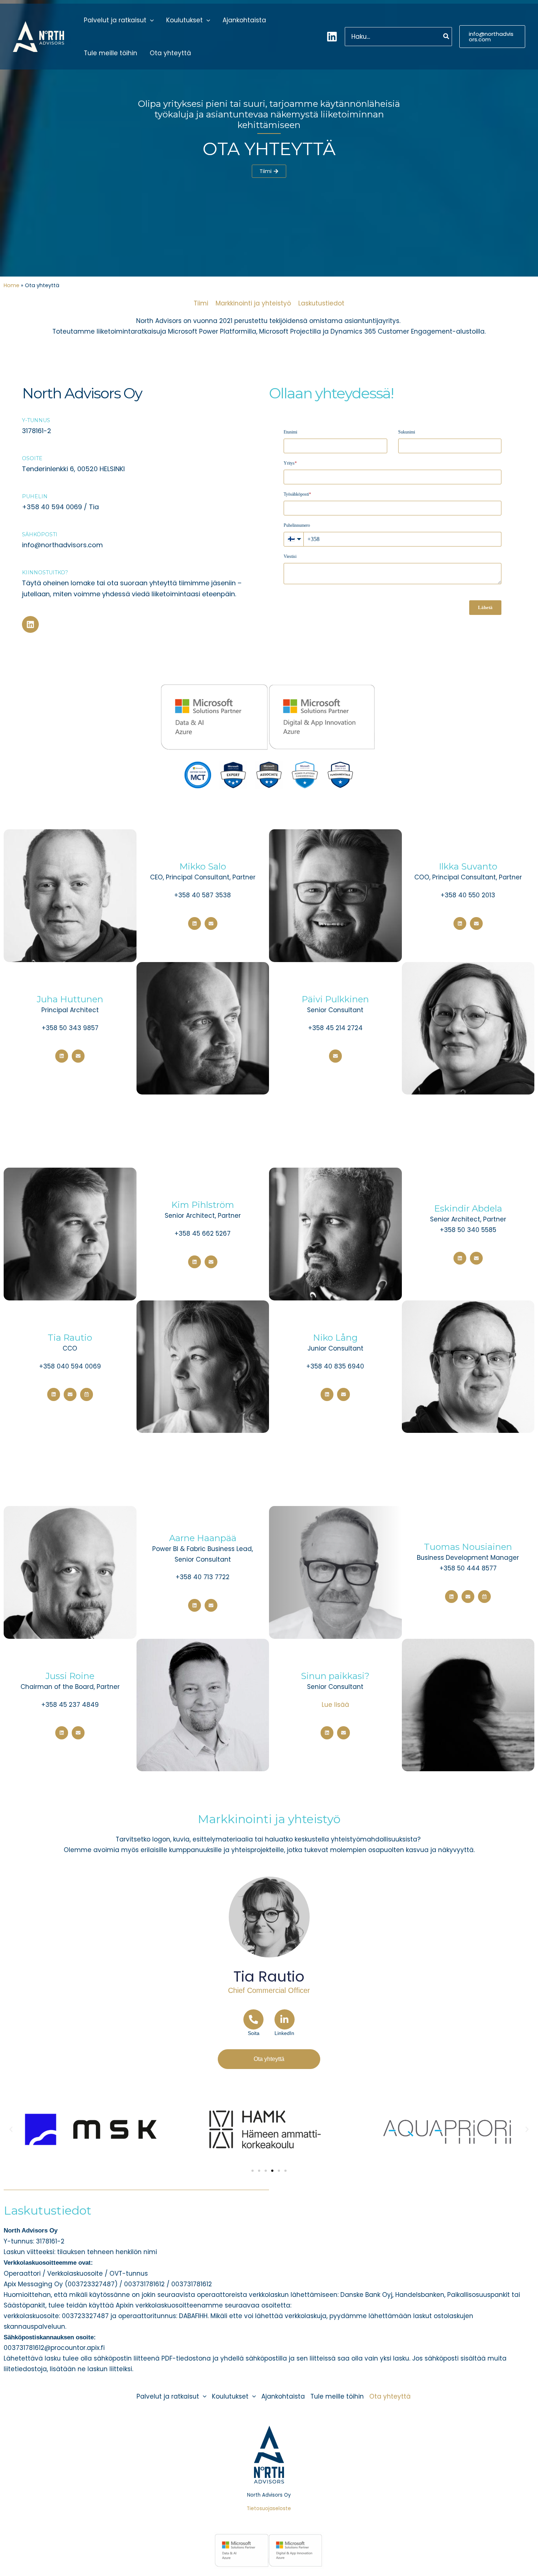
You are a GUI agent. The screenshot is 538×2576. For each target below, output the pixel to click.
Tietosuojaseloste (269, 2509)
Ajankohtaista (244, 20)
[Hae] (447, 36)
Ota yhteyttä (170, 53)
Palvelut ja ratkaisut (115, 20)
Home (12, 285)
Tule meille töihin (111, 53)
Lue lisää (335, 1705)
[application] (150, 20)
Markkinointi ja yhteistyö (253, 303)
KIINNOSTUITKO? (45, 572)
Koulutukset (184, 20)
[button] (492, 37)
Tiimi (201, 303)
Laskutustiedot (321, 303)
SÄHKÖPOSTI (40, 534)
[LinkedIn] (332, 37)
